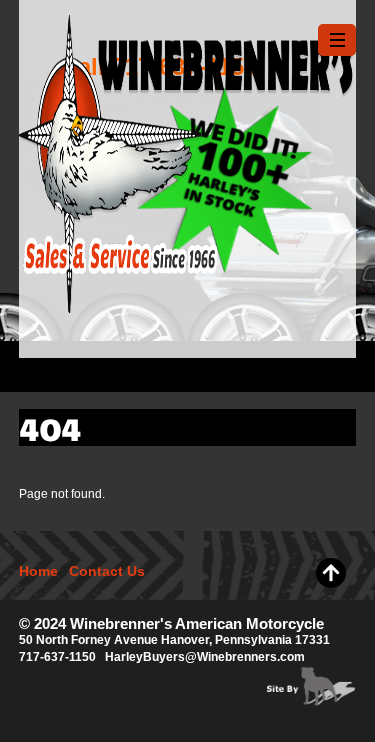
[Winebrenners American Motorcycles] (188, 302)
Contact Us (107, 571)
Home (38, 571)
